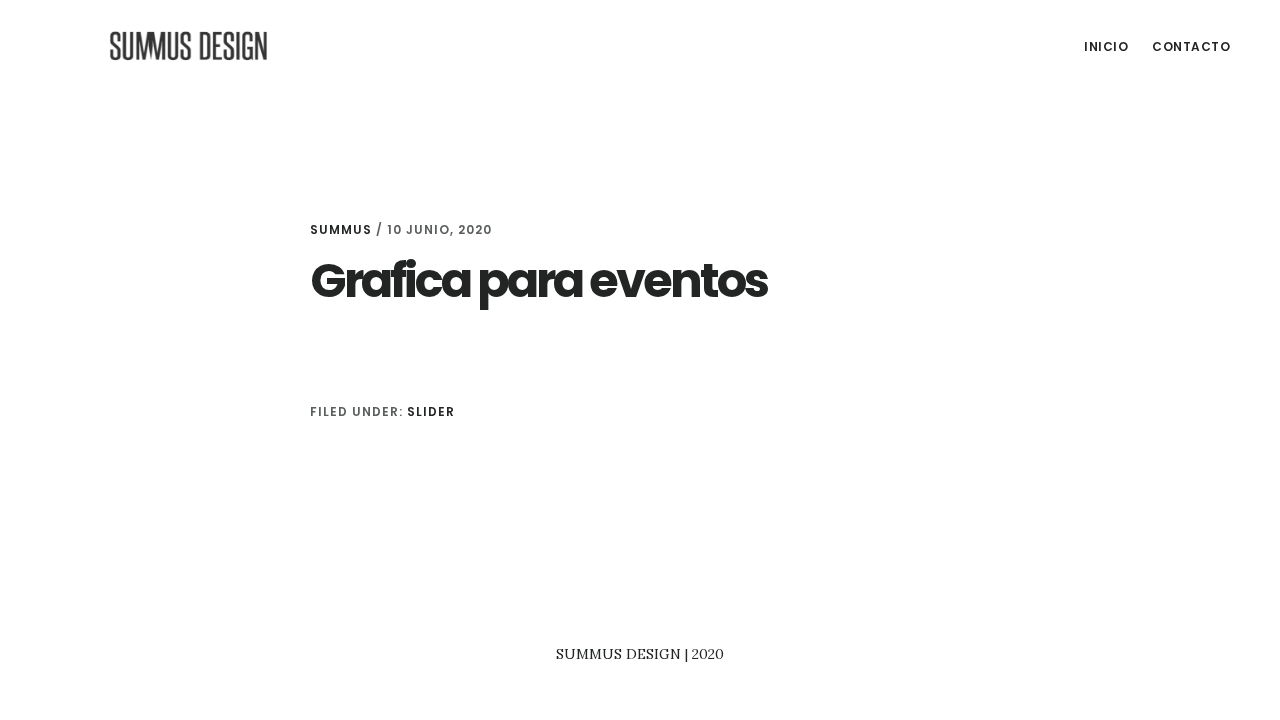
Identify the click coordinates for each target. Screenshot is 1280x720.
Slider (431, 411)
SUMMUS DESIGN (190, 44)
